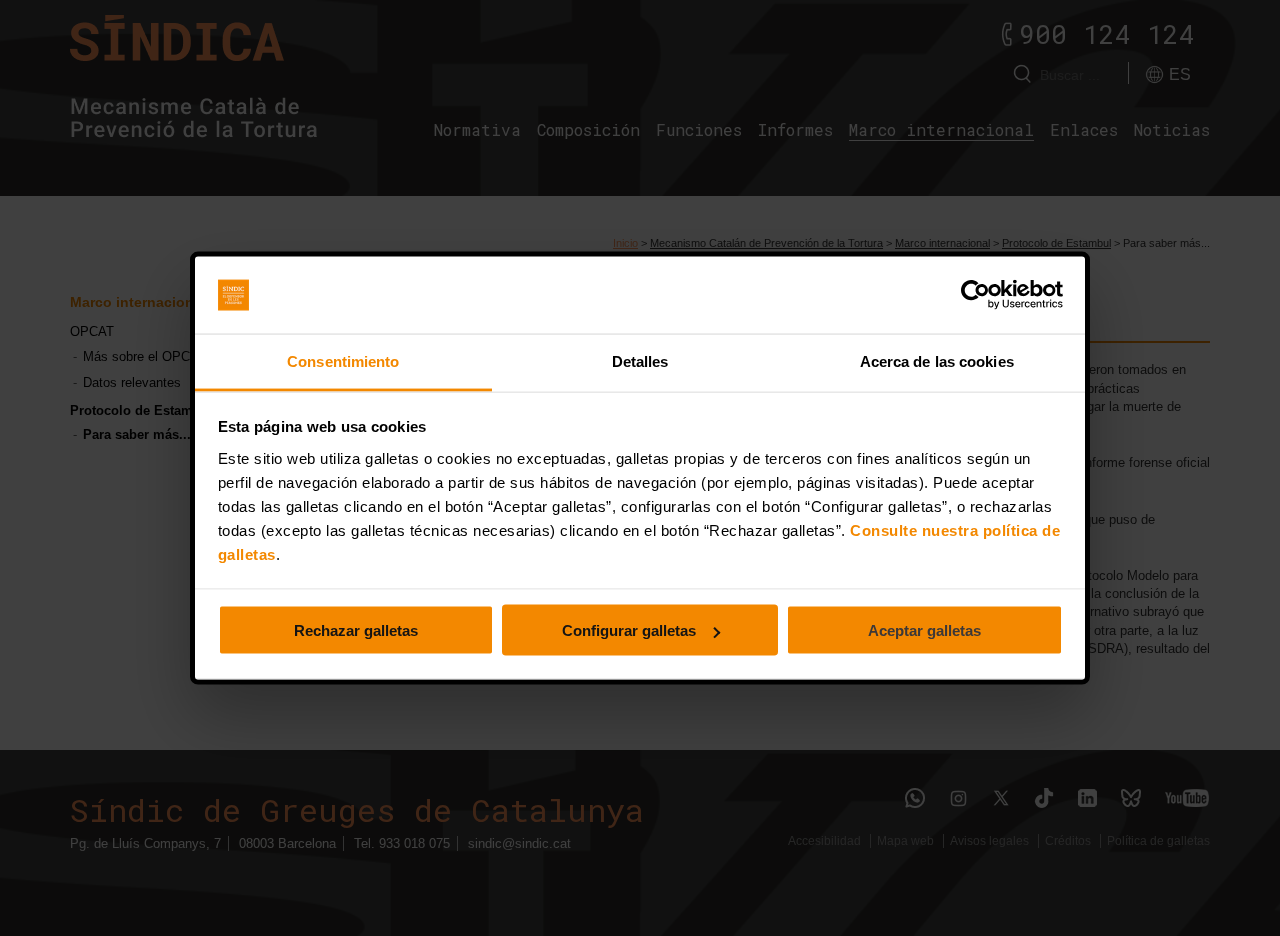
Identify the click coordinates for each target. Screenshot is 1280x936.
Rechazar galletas (356, 630)
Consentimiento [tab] (343, 360)
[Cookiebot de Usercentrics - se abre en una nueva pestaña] (975, 295)
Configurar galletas (629, 630)
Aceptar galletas (924, 630)
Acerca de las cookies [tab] (937, 360)
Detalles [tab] (640, 360)
